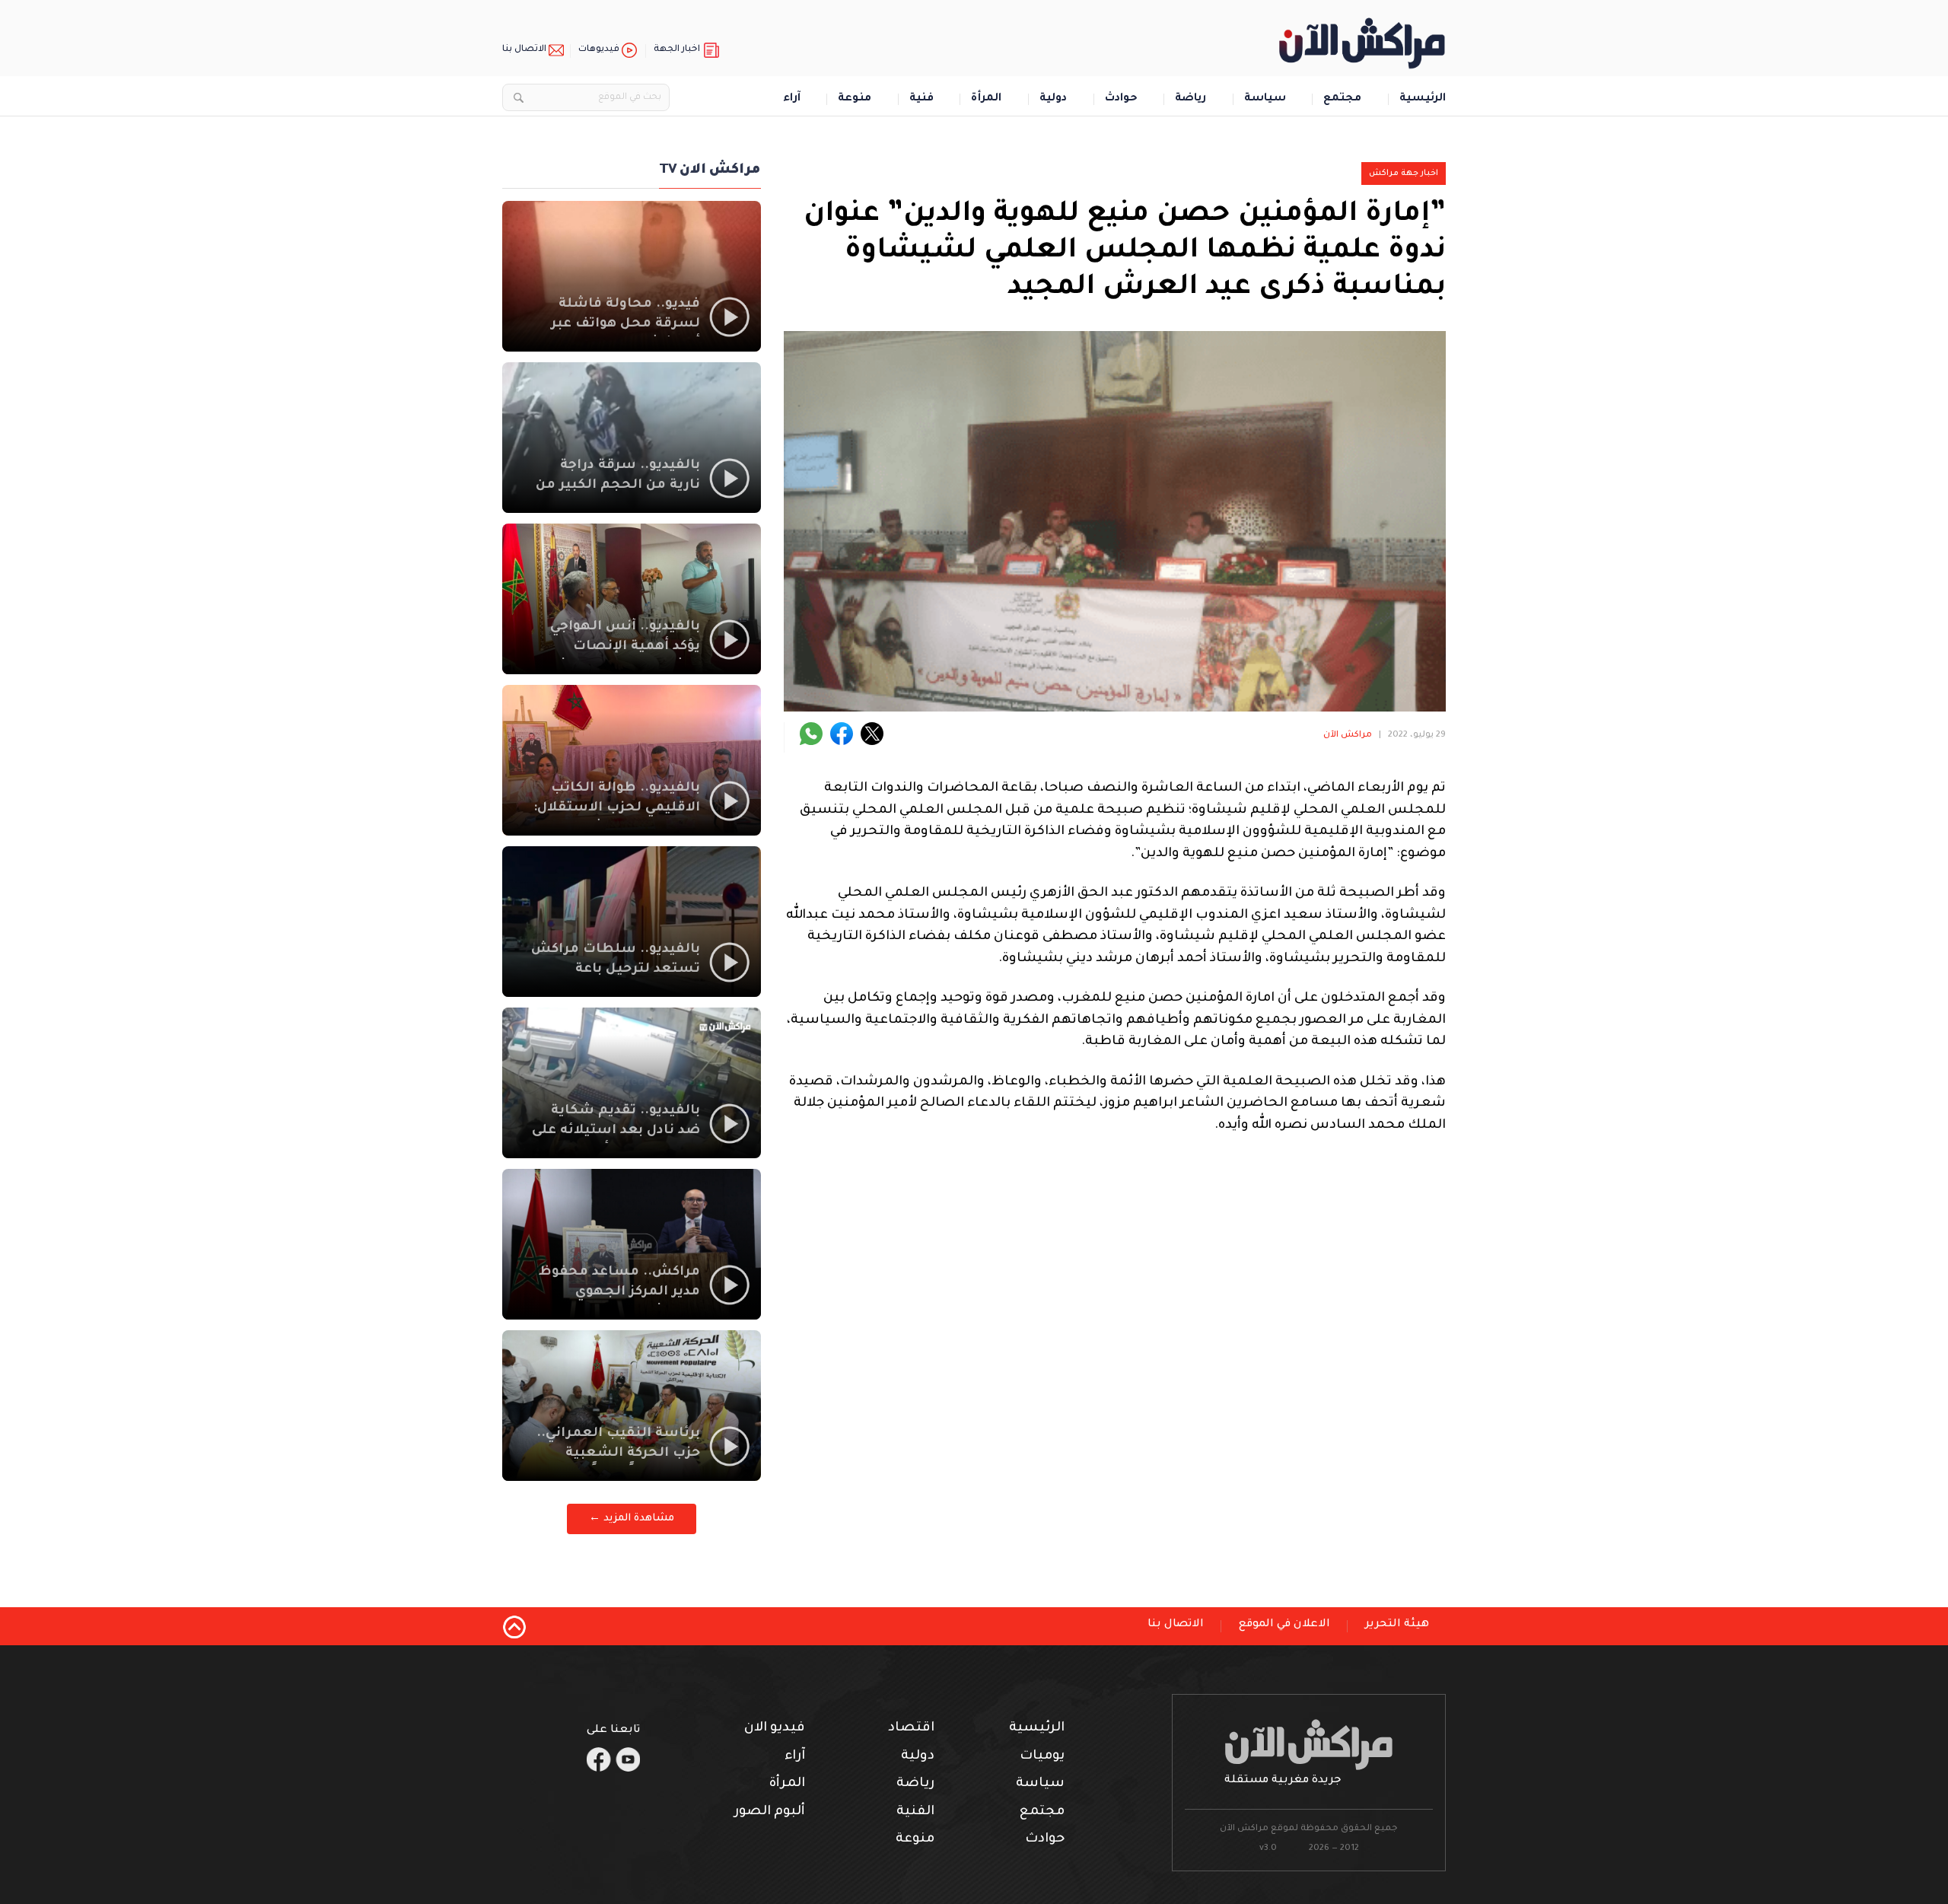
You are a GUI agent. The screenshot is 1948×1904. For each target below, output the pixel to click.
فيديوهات (599, 50)
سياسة (1265, 99)
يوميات (1042, 1757)
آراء (792, 99)
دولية (1053, 99)
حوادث (1121, 99)
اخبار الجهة (677, 50)
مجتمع (1342, 99)
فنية (921, 99)
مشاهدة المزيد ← (632, 1519)
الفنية (915, 1812)
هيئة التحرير (1397, 1625)
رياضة (1190, 99)
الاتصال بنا (524, 50)
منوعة (855, 99)
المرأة (986, 99)
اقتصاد (911, 1729)
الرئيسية (1423, 99)
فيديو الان (775, 1729)
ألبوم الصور (770, 1812)
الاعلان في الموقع (1284, 1625)
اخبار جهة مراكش (1404, 174)
